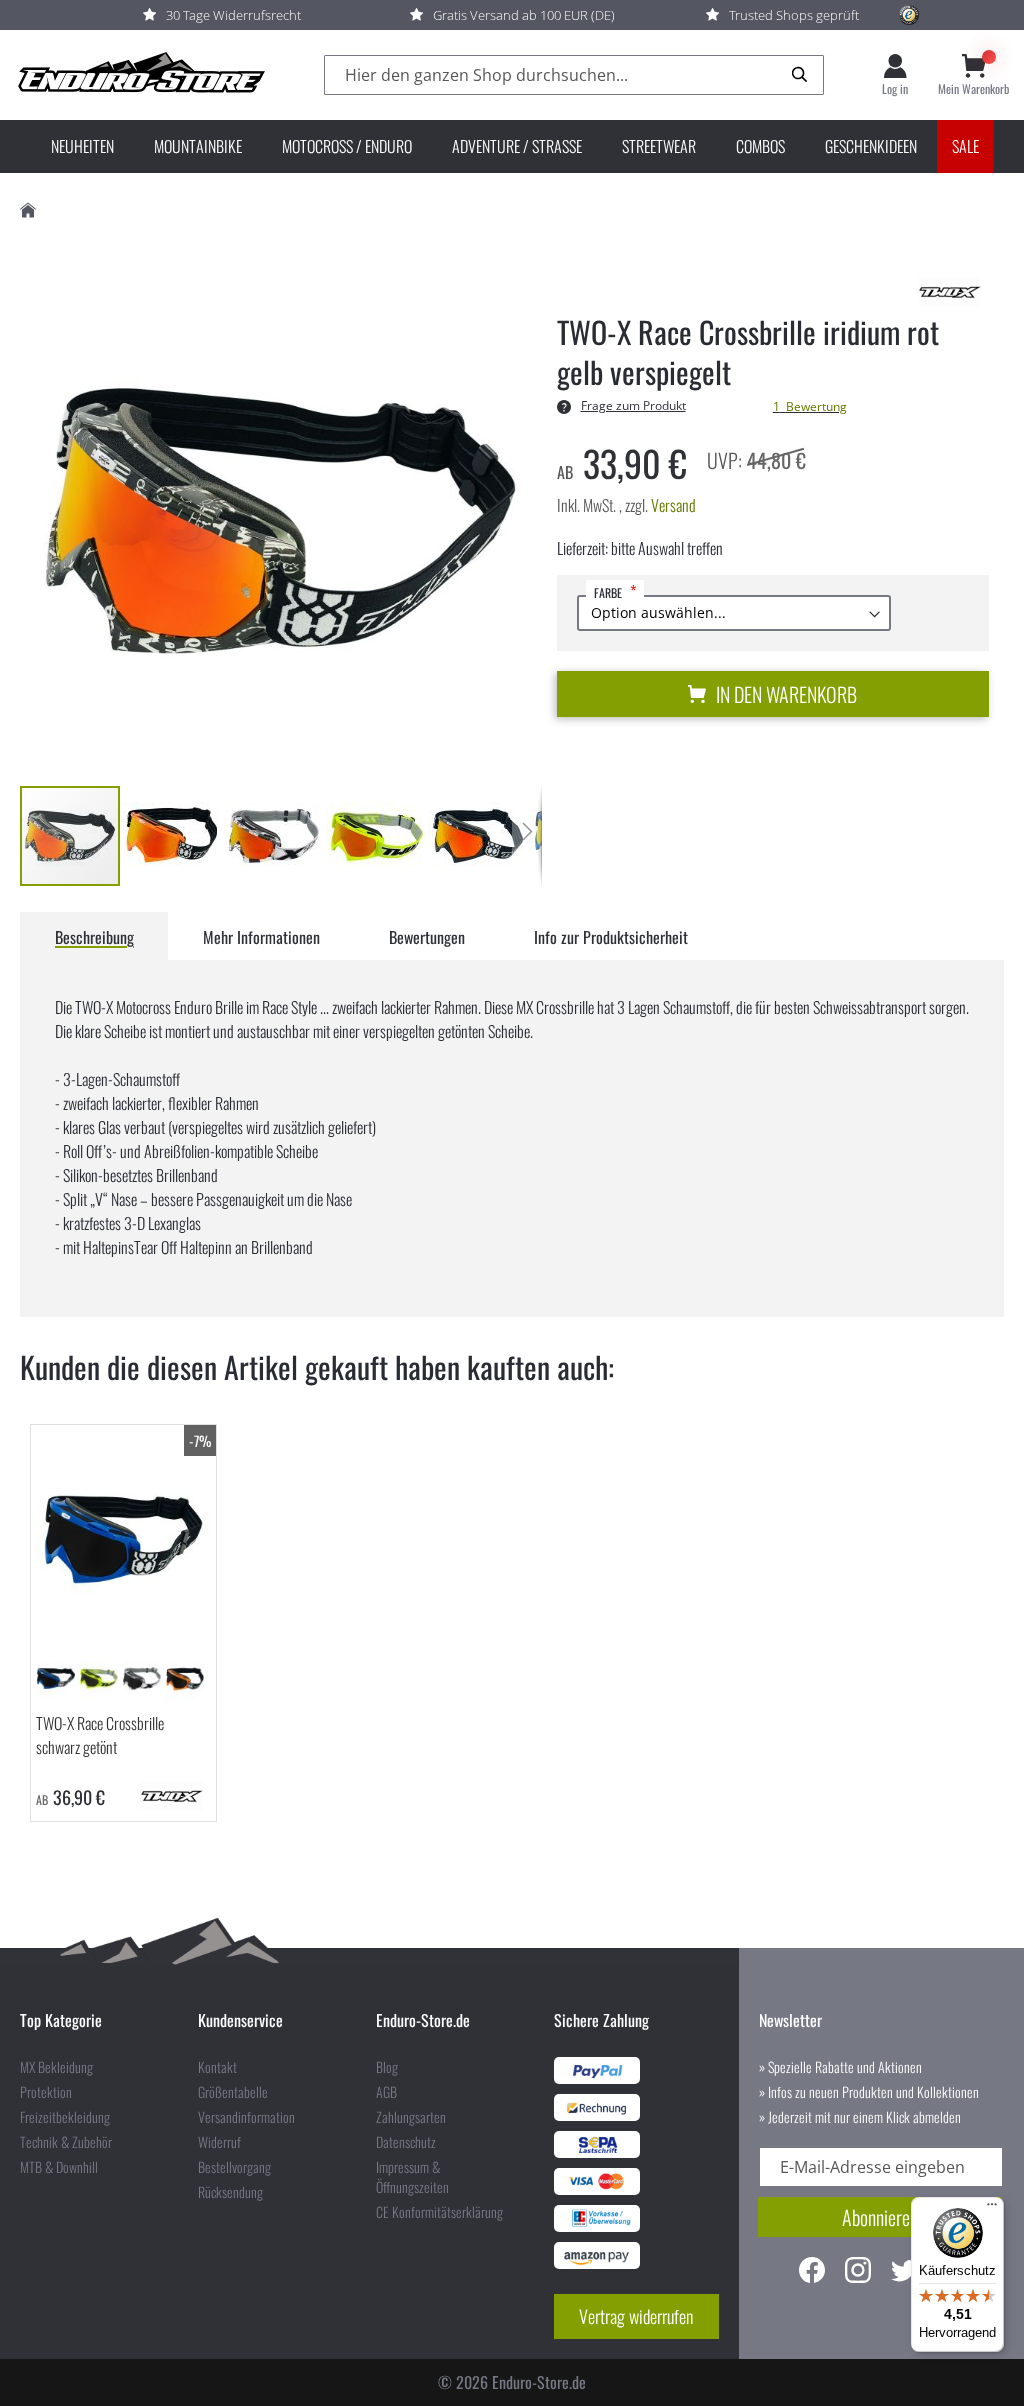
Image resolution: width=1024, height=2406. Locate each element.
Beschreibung (94, 937)
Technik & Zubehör (66, 2142)
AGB (386, 2092)
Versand (673, 505)
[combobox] (574, 75)
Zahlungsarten (411, 2117)
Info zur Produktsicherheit (611, 937)
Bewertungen (427, 937)
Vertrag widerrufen (636, 2316)
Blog (387, 2067)
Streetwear (659, 146)
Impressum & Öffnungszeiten (412, 2177)
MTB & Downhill (59, 2167)
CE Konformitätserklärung (439, 2212)
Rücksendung (230, 2192)
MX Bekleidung (56, 2067)
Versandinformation (246, 2117)
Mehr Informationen (261, 937)
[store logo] (140, 75)
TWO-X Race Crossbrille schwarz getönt (100, 1735)
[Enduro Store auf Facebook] (812, 2272)
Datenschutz (406, 2142)
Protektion (46, 2092)
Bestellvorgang (234, 2167)
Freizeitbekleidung (65, 2117)
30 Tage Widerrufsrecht (233, 15)
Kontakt (217, 2067)
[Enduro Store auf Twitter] (904, 2272)
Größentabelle (233, 2092)
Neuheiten (82, 146)
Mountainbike (198, 146)
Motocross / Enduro (347, 146)
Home (28, 210)
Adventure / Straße (517, 146)
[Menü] (992, 2209)
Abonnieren (880, 2217)
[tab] (94, 936)
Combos (760, 146)
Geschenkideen (871, 146)
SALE (965, 146)
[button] (173, 836)
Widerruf (219, 2142)
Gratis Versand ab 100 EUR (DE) (524, 15)
